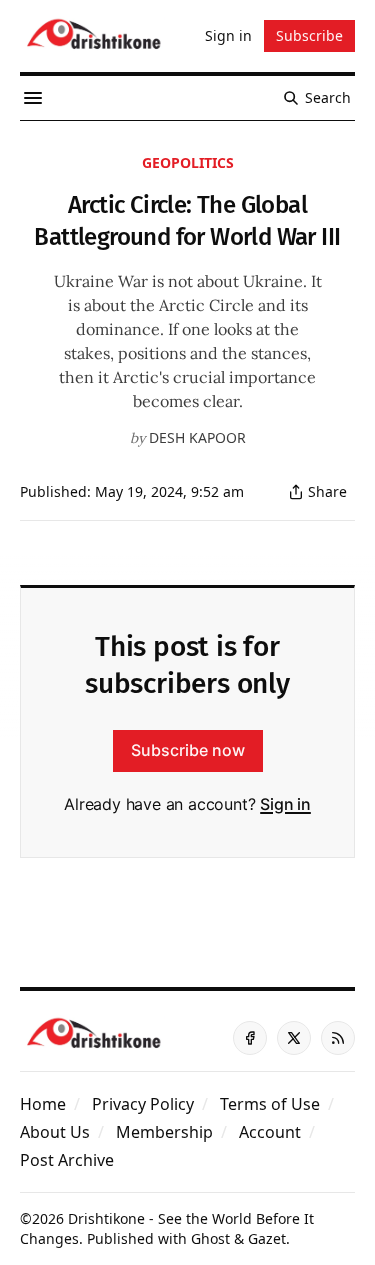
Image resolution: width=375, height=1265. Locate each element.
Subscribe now (188, 750)
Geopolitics (188, 162)
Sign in (285, 804)
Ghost (210, 1238)
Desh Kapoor (197, 437)
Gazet (267, 1238)
